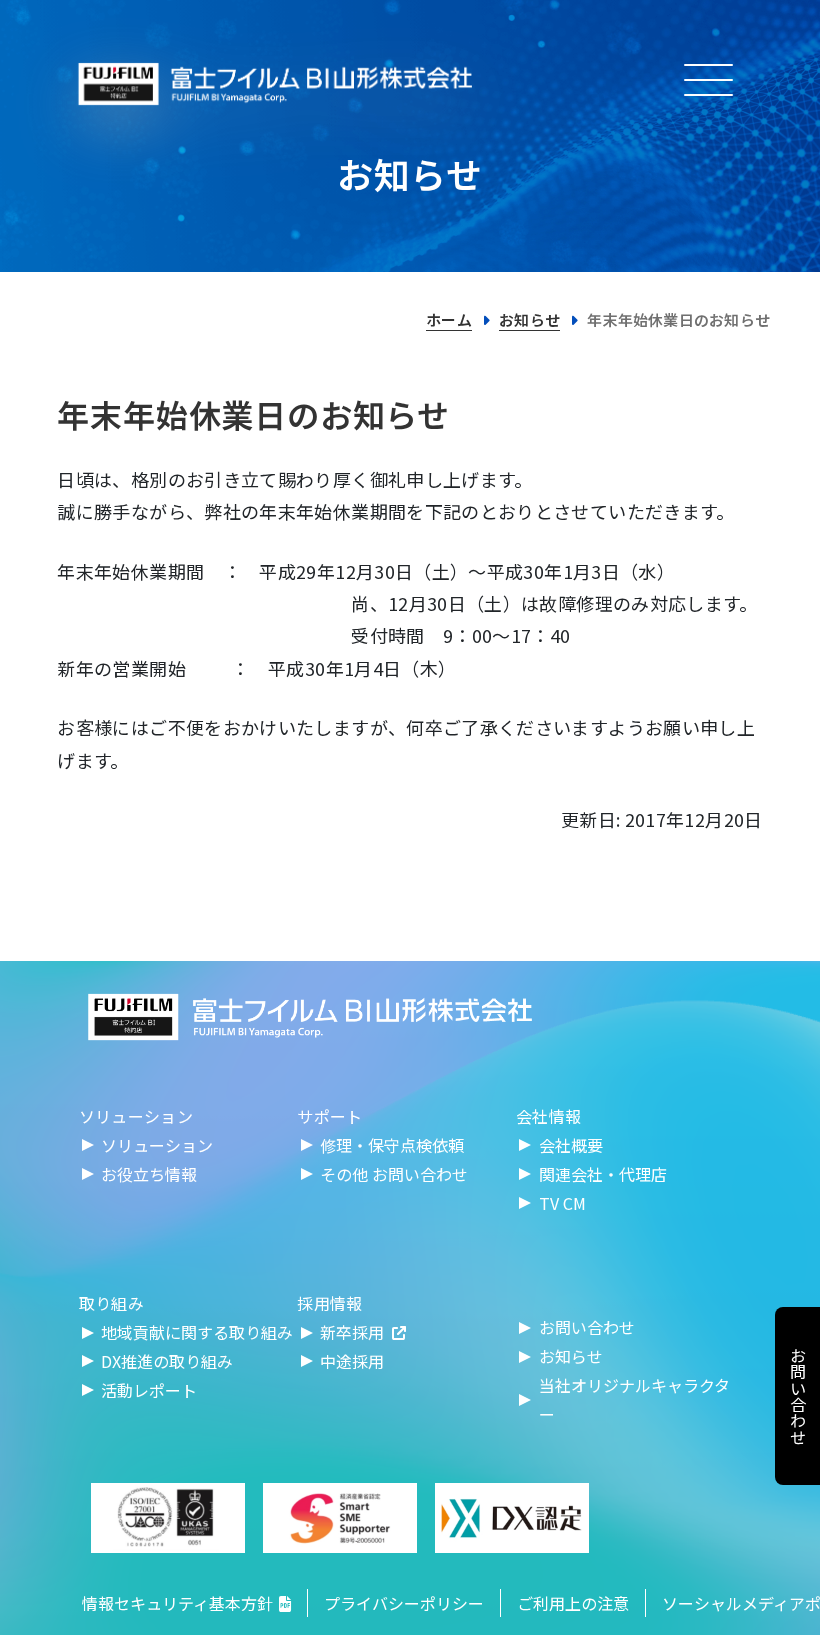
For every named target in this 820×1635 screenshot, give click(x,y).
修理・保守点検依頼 (392, 1145)
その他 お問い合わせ (394, 1174)
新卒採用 (352, 1332)
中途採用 (352, 1361)
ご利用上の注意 (573, 1603)
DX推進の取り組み (167, 1361)
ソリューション (157, 1145)
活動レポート (149, 1390)
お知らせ (529, 319)
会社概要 (571, 1145)
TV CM (562, 1203)
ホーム (449, 319)
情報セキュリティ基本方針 (177, 1603)
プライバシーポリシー (404, 1603)
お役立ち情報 (149, 1174)
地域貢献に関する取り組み (197, 1332)
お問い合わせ (587, 1327)
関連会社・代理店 (603, 1174)
